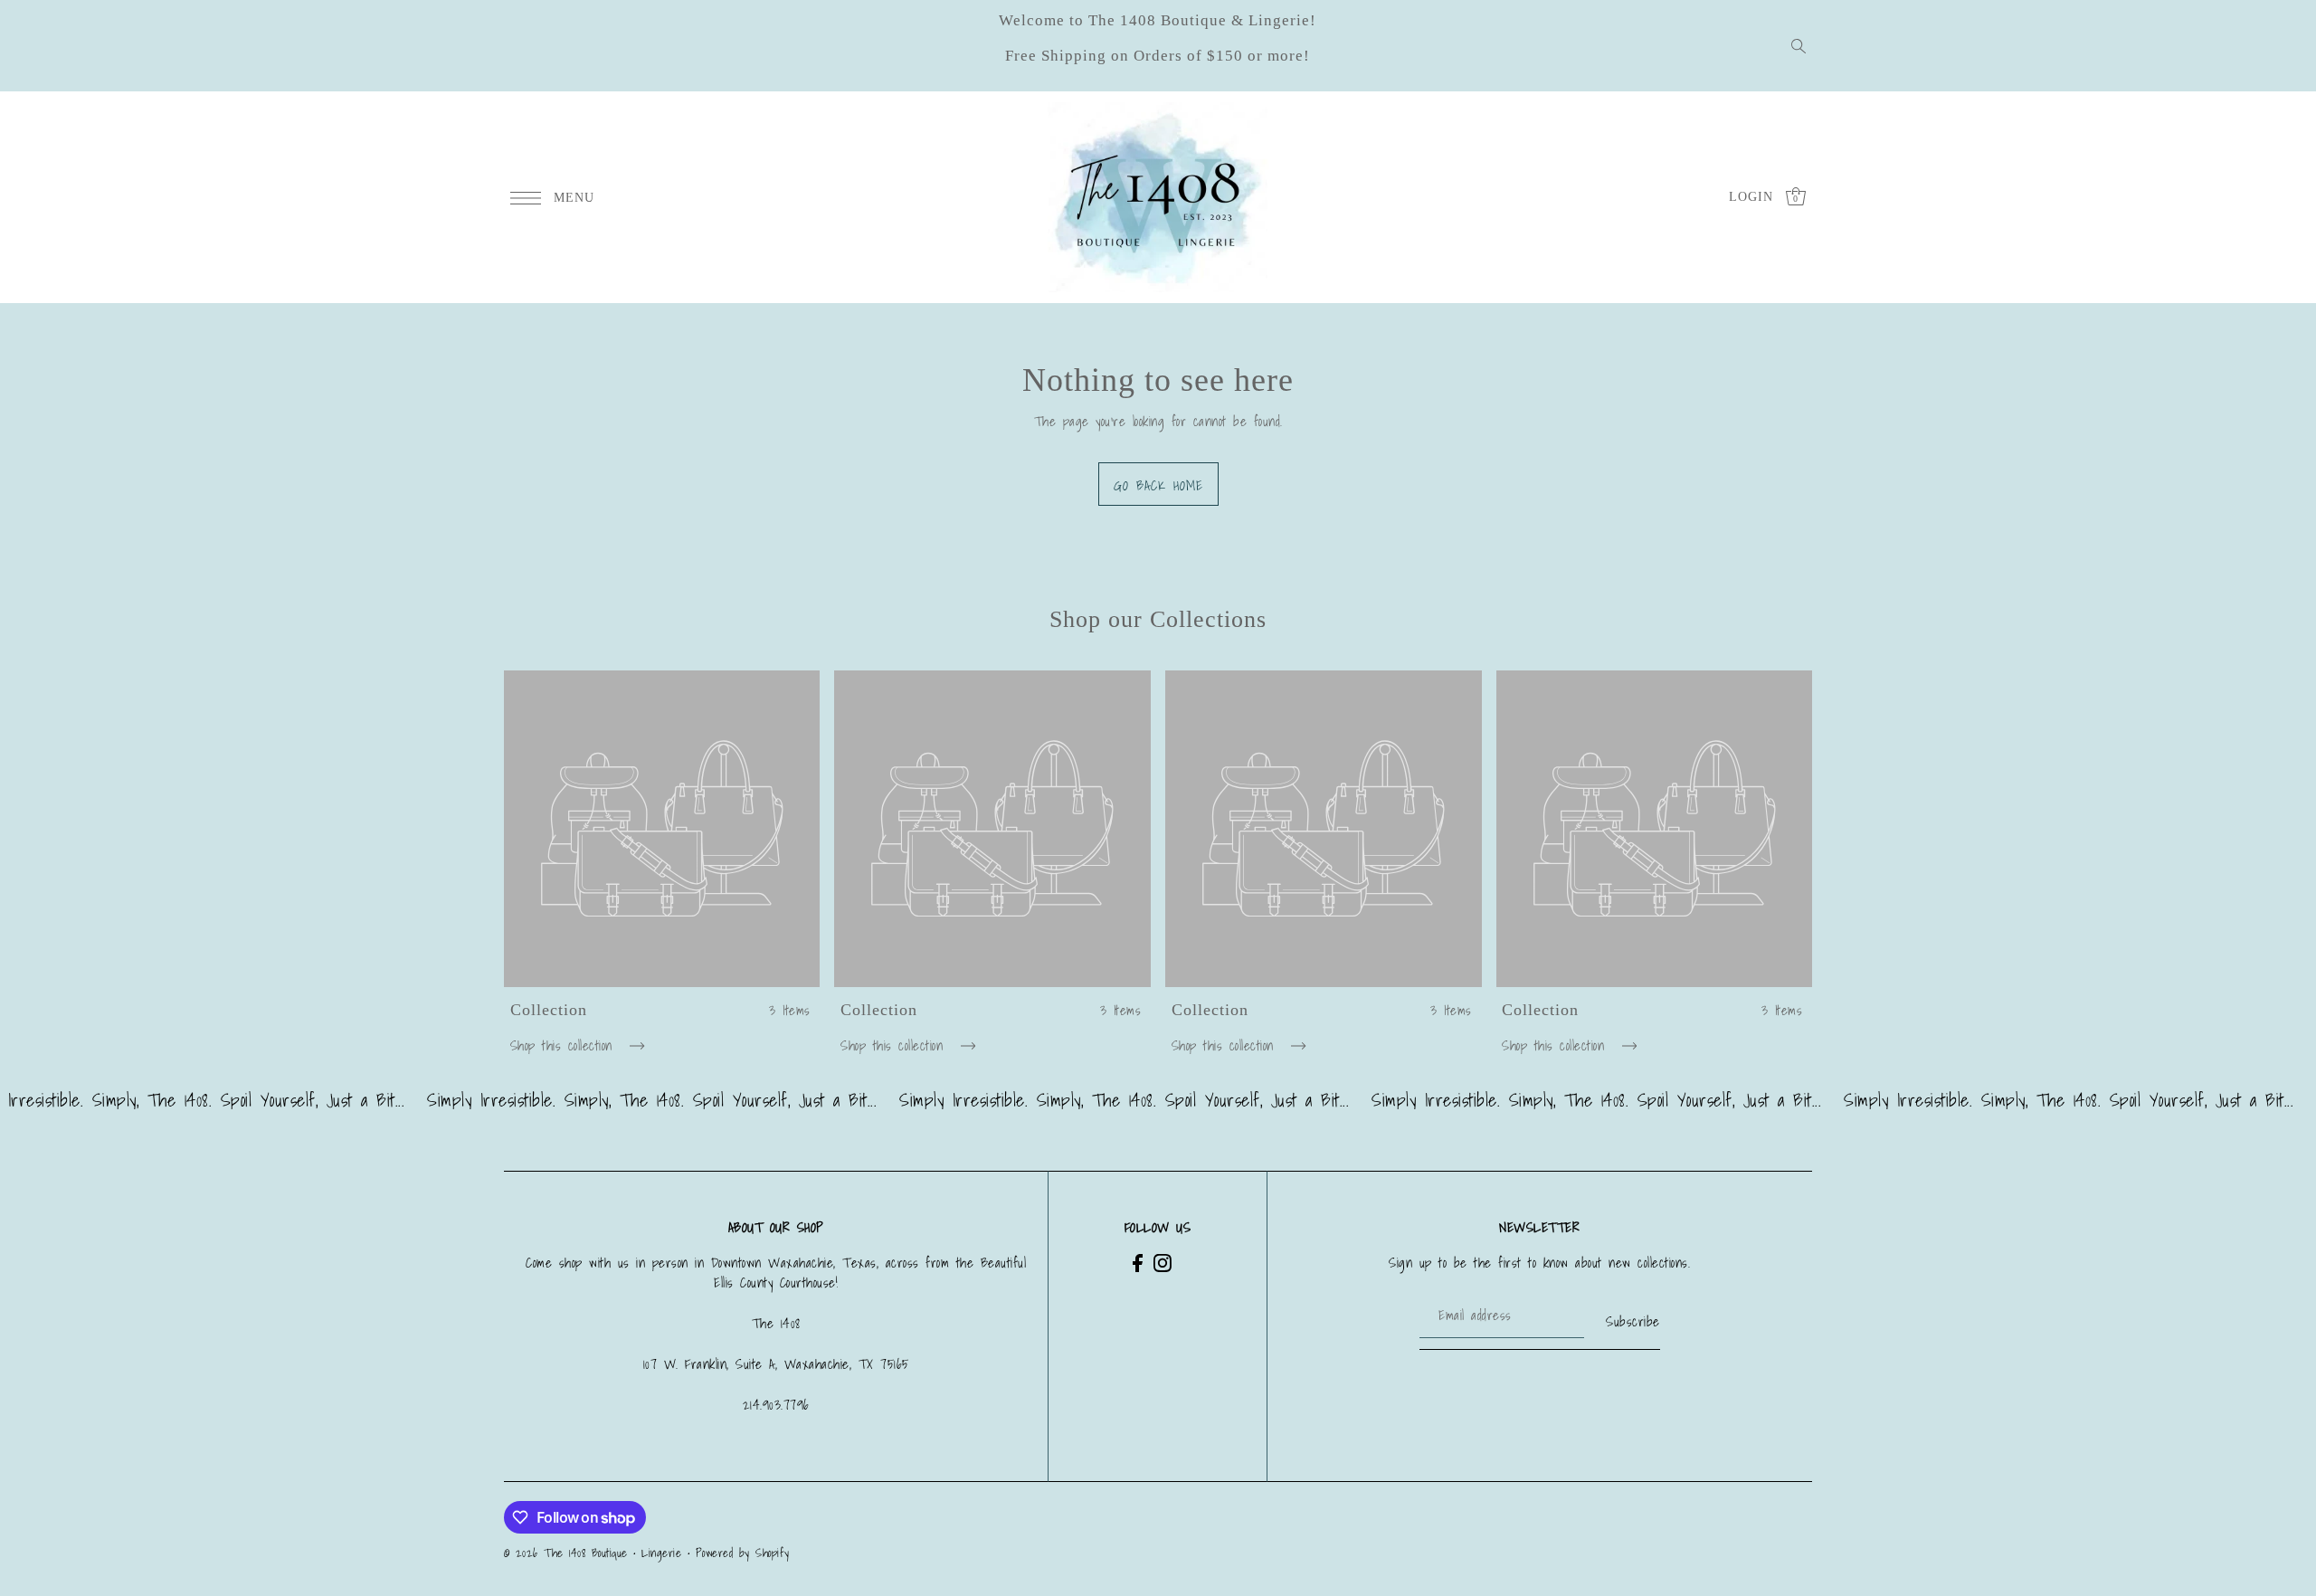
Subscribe (1633, 1321)
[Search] (1799, 46)
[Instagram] (1163, 1263)
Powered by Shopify (743, 1553)
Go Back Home (1158, 485)
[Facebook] (1138, 1263)
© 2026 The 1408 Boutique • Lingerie (593, 1553)
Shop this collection (565, 1045)
